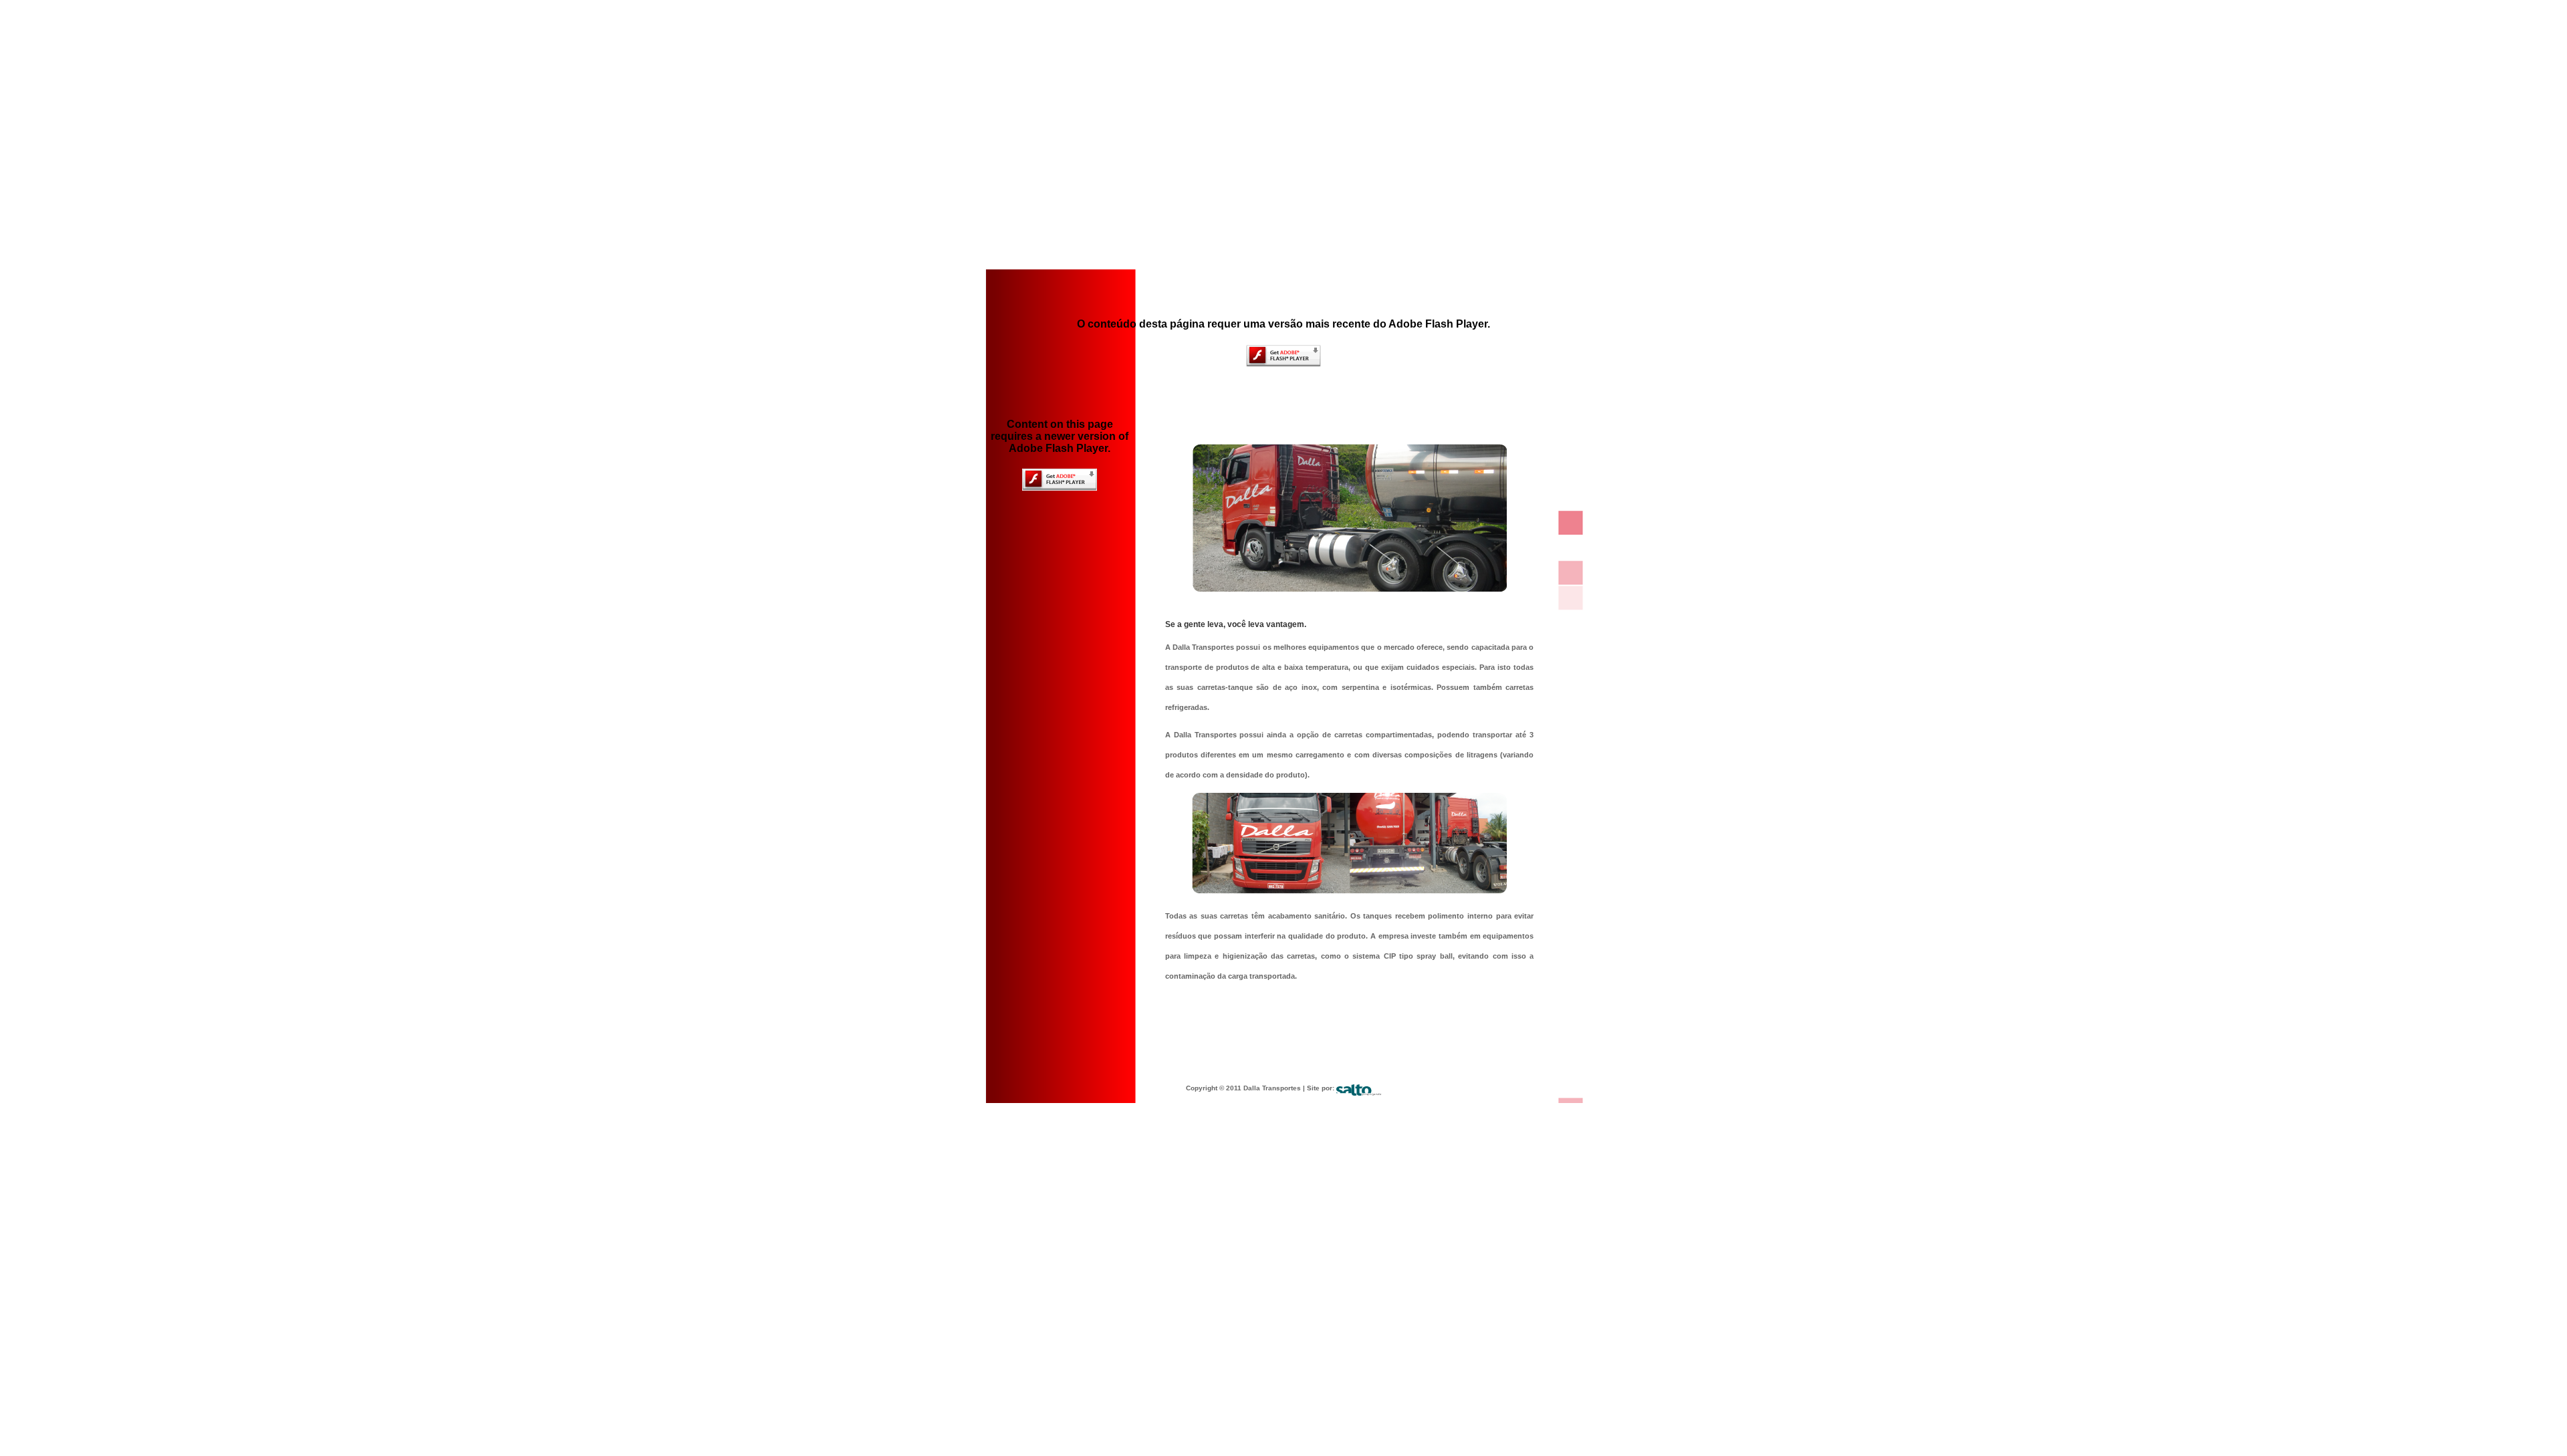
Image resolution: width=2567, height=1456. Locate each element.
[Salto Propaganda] (1359, 1088)
